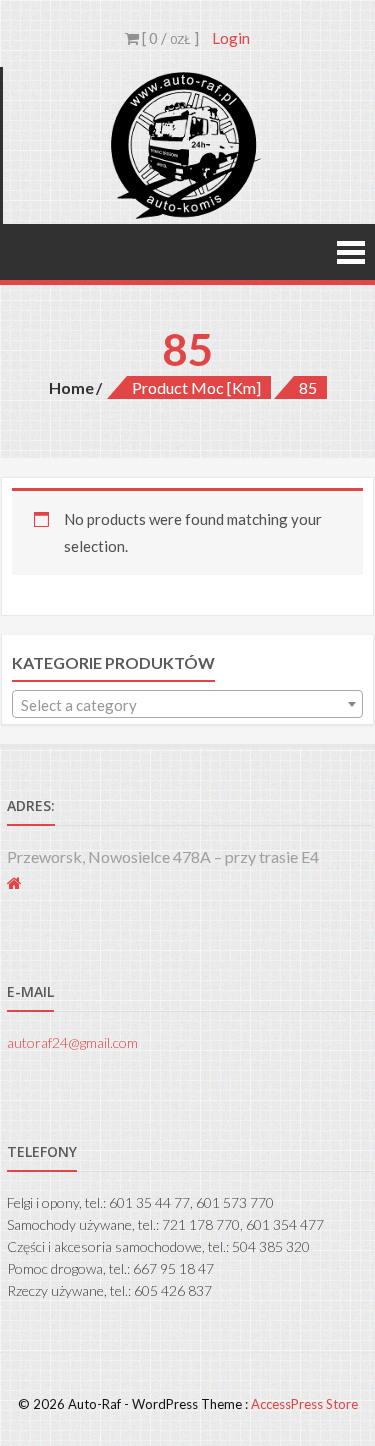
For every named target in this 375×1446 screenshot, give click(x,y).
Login (231, 38)
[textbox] (187, 705)
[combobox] (187, 704)
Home (71, 387)
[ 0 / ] (169, 38)
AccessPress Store (304, 1404)
